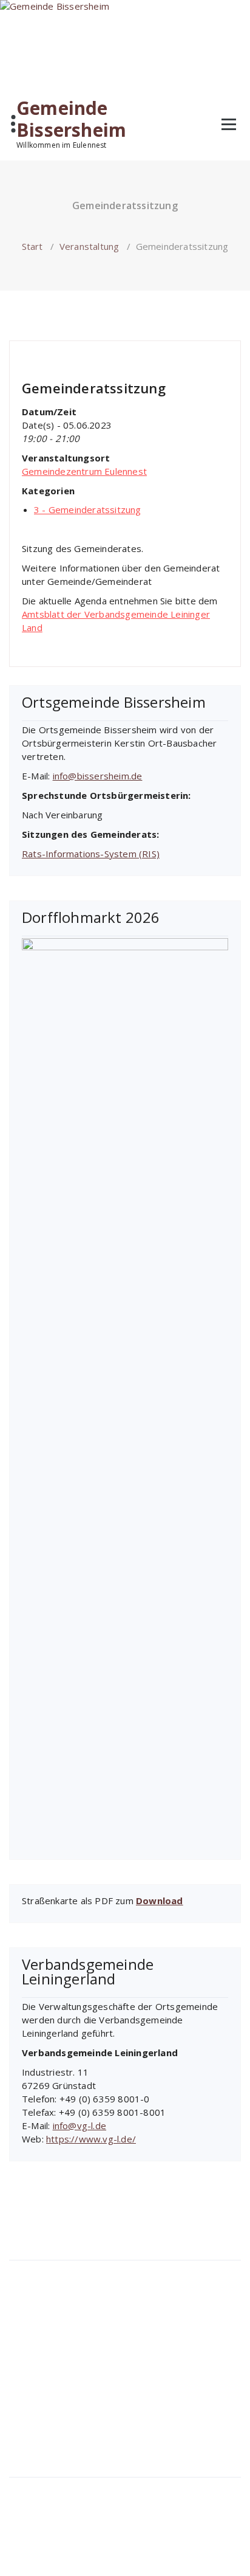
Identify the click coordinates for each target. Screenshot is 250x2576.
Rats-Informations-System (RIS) (91, 854)
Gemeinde (39, 2291)
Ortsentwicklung (63, 2318)
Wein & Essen (46, 2359)
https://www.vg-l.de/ (91, 2139)
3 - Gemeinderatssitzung (153, 356)
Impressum (41, 2488)
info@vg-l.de (79, 2125)
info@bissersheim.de (98, 776)
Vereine (33, 2400)
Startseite (37, 2271)
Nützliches (38, 2420)
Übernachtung (46, 2380)
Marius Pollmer (57, 356)
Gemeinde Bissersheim (71, 119)
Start (32, 246)
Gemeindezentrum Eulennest (84, 471)
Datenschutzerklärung (63, 2508)
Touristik (34, 2339)
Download (160, 1901)
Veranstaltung (90, 246)
